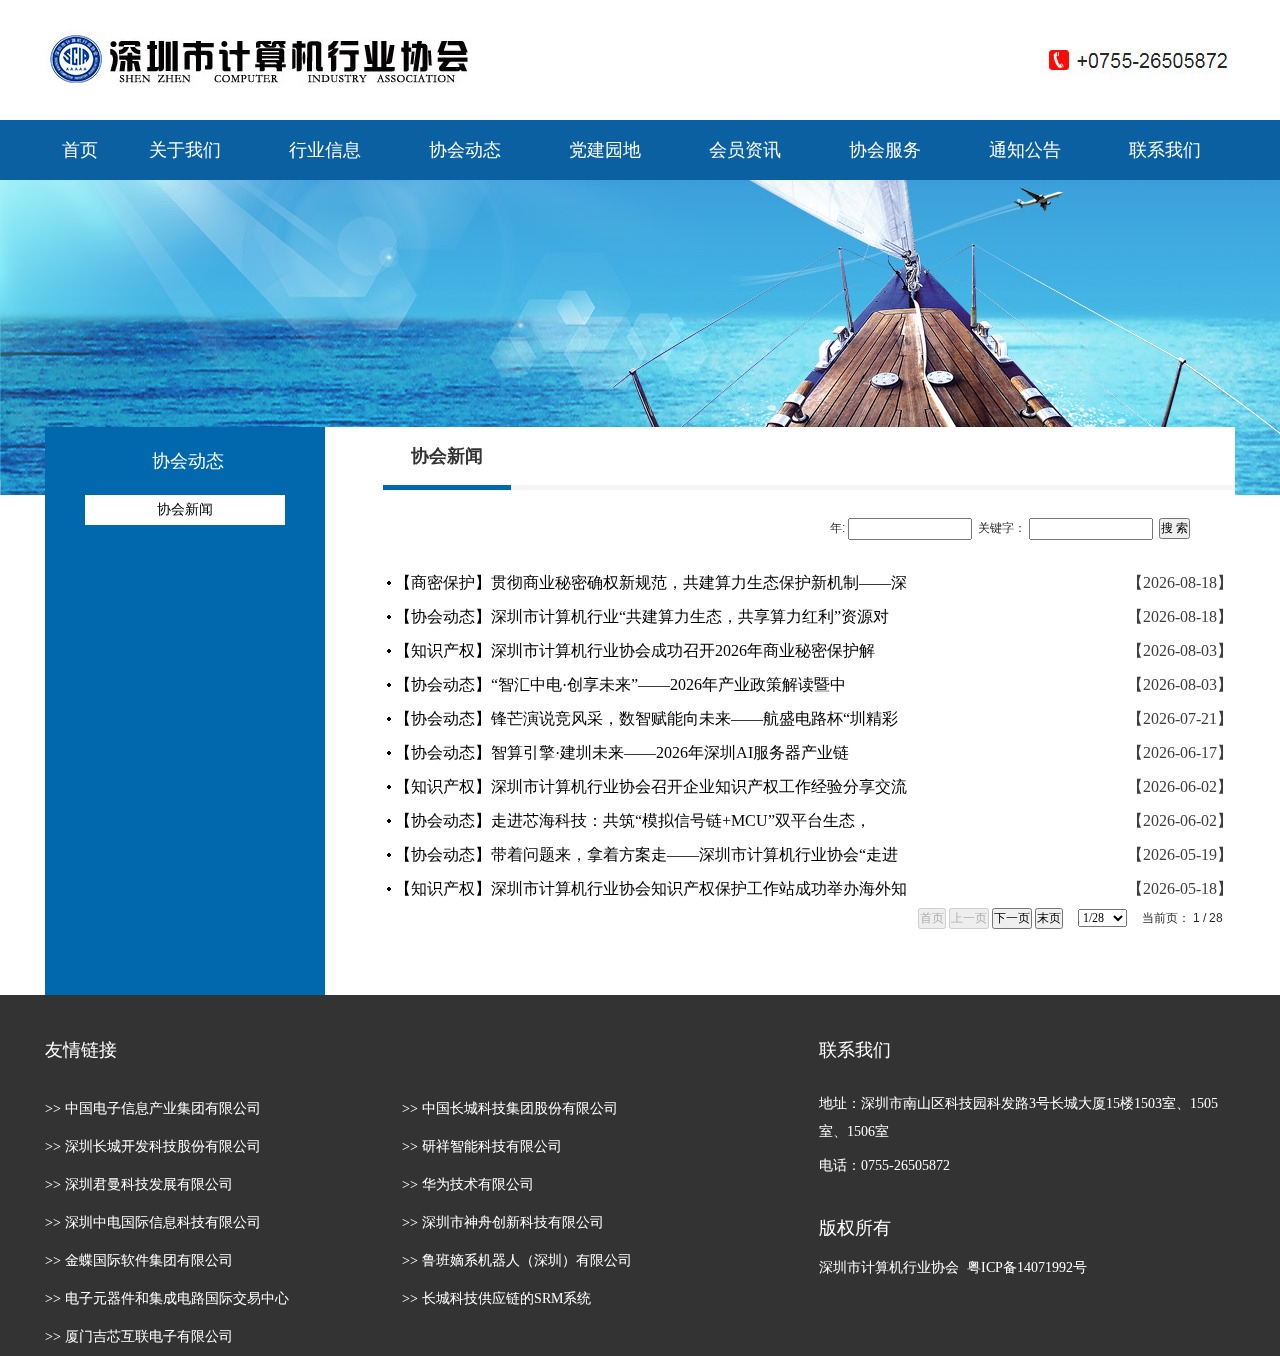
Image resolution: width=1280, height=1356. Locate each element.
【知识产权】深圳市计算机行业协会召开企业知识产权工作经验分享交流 (651, 786)
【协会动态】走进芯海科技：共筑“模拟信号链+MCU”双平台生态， (633, 820)
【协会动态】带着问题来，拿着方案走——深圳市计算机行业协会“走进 (646, 854)
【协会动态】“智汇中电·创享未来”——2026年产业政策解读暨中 (620, 684)
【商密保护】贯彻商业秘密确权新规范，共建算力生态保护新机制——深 (651, 582)
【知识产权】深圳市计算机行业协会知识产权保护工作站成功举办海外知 (651, 888)
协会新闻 (185, 509)
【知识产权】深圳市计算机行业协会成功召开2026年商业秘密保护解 (635, 650)
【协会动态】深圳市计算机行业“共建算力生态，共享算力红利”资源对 (642, 616)
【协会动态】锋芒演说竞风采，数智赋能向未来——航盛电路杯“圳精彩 (646, 718)
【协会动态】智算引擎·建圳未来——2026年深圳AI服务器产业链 (622, 752)
